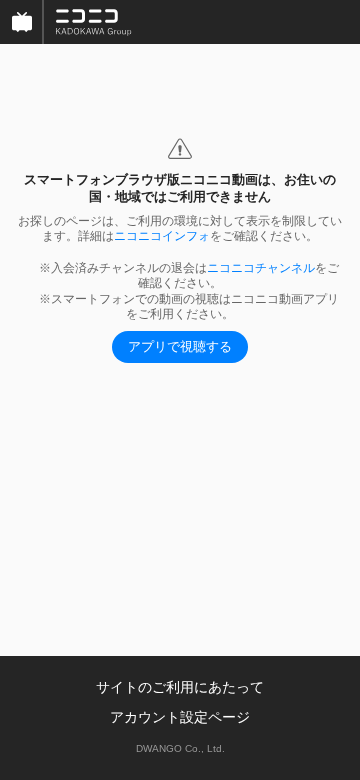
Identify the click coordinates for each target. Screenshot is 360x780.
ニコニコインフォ (162, 236)
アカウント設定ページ (180, 717)
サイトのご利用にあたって (180, 687)
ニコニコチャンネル (261, 268)
